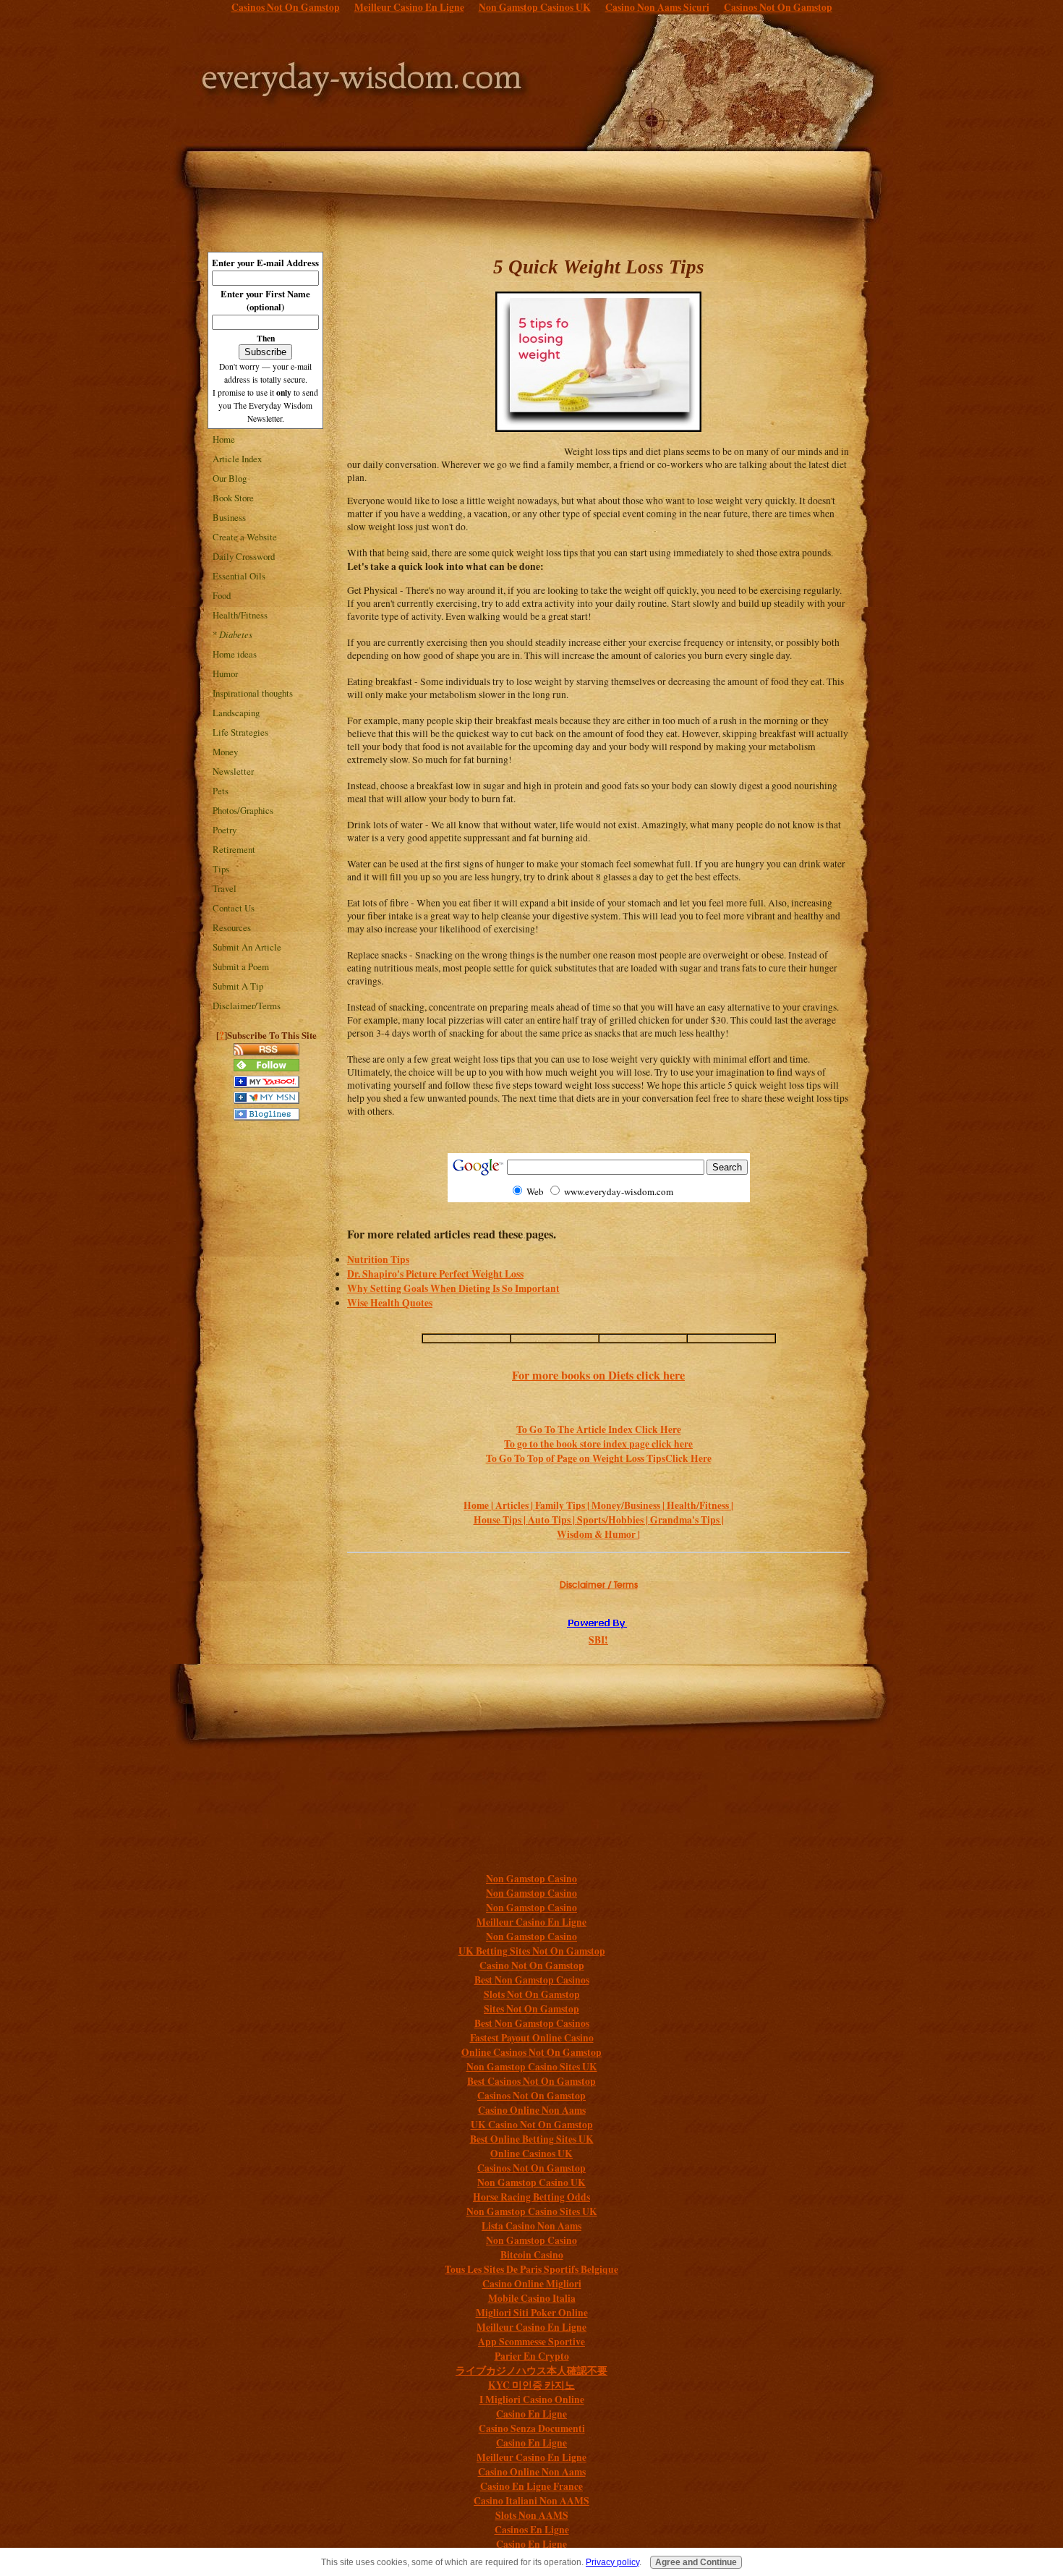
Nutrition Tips (378, 1259)
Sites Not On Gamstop (531, 2009)
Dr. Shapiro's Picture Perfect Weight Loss (435, 1274)
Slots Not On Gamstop (532, 1994)
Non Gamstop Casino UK (531, 2182)
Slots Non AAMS (532, 2515)
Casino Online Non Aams (532, 2110)
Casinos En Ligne (532, 2530)
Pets (221, 791)
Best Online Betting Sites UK (532, 2139)
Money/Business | (629, 1505)
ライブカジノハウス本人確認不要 (531, 2371)
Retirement (234, 849)
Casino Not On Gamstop (532, 1965)
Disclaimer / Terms (599, 1585)
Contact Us (234, 908)
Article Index (237, 459)
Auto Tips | (552, 1520)
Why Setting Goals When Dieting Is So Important (453, 1288)
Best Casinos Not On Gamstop (531, 2081)
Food (222, 595)
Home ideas (235, 654)
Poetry (225, 830)
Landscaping (236, 713)
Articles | (515, 1505)
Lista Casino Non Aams (531, 2226)
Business (229, 517)
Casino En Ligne (531, 2414)
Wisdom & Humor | (598, 1534)
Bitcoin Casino (532, 2255)
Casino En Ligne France (531, 2486)
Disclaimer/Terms (247, 1006)
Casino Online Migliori (532, 2284)
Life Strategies (240, 732)
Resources (232, 927)
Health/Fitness (240, 615)
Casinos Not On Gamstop (531, 2096)
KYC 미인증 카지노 (531, 2385)
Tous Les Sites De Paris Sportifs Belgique (531, 2269)
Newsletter (233, 771)
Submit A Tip (238, 986)
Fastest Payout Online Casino (532, 2038)
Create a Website (245, 537)
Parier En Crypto (532, 2356)
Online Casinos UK (531, 2154)
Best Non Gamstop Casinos (532, 1980)
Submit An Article (247, 947)
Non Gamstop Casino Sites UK (532, 2067)
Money (225, 752)
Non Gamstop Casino (531, 1879)
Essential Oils (239, 576)
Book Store (233, 498)
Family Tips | (563, 1505)
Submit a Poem (241, 966)
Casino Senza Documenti (532, 2428)
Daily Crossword (244, 556)
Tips (221, 869)
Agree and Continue (696, 2562)
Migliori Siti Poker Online (532, 2313)
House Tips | (501, 1520)
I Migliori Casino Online (532, 2399)
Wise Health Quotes (390, 1303)
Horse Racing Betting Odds (531, 2197)
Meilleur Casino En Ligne (531, 1922)
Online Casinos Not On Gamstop (531, 2052)
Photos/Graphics (243, 810)
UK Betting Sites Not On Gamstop (532, 1951)
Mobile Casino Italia (532, 2298)
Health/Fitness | (700, 1505)
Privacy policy (612, 2562)
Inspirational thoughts (253, 693)
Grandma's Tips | (687, 1520)
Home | (479, 1505)
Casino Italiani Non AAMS (531, 2501)
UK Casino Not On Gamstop (532, 2125)
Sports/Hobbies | (614, 1520)
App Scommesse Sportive (531, 2342)
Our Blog (230, 478)
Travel (225, 888)
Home (224, 439)
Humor (225, 673)
